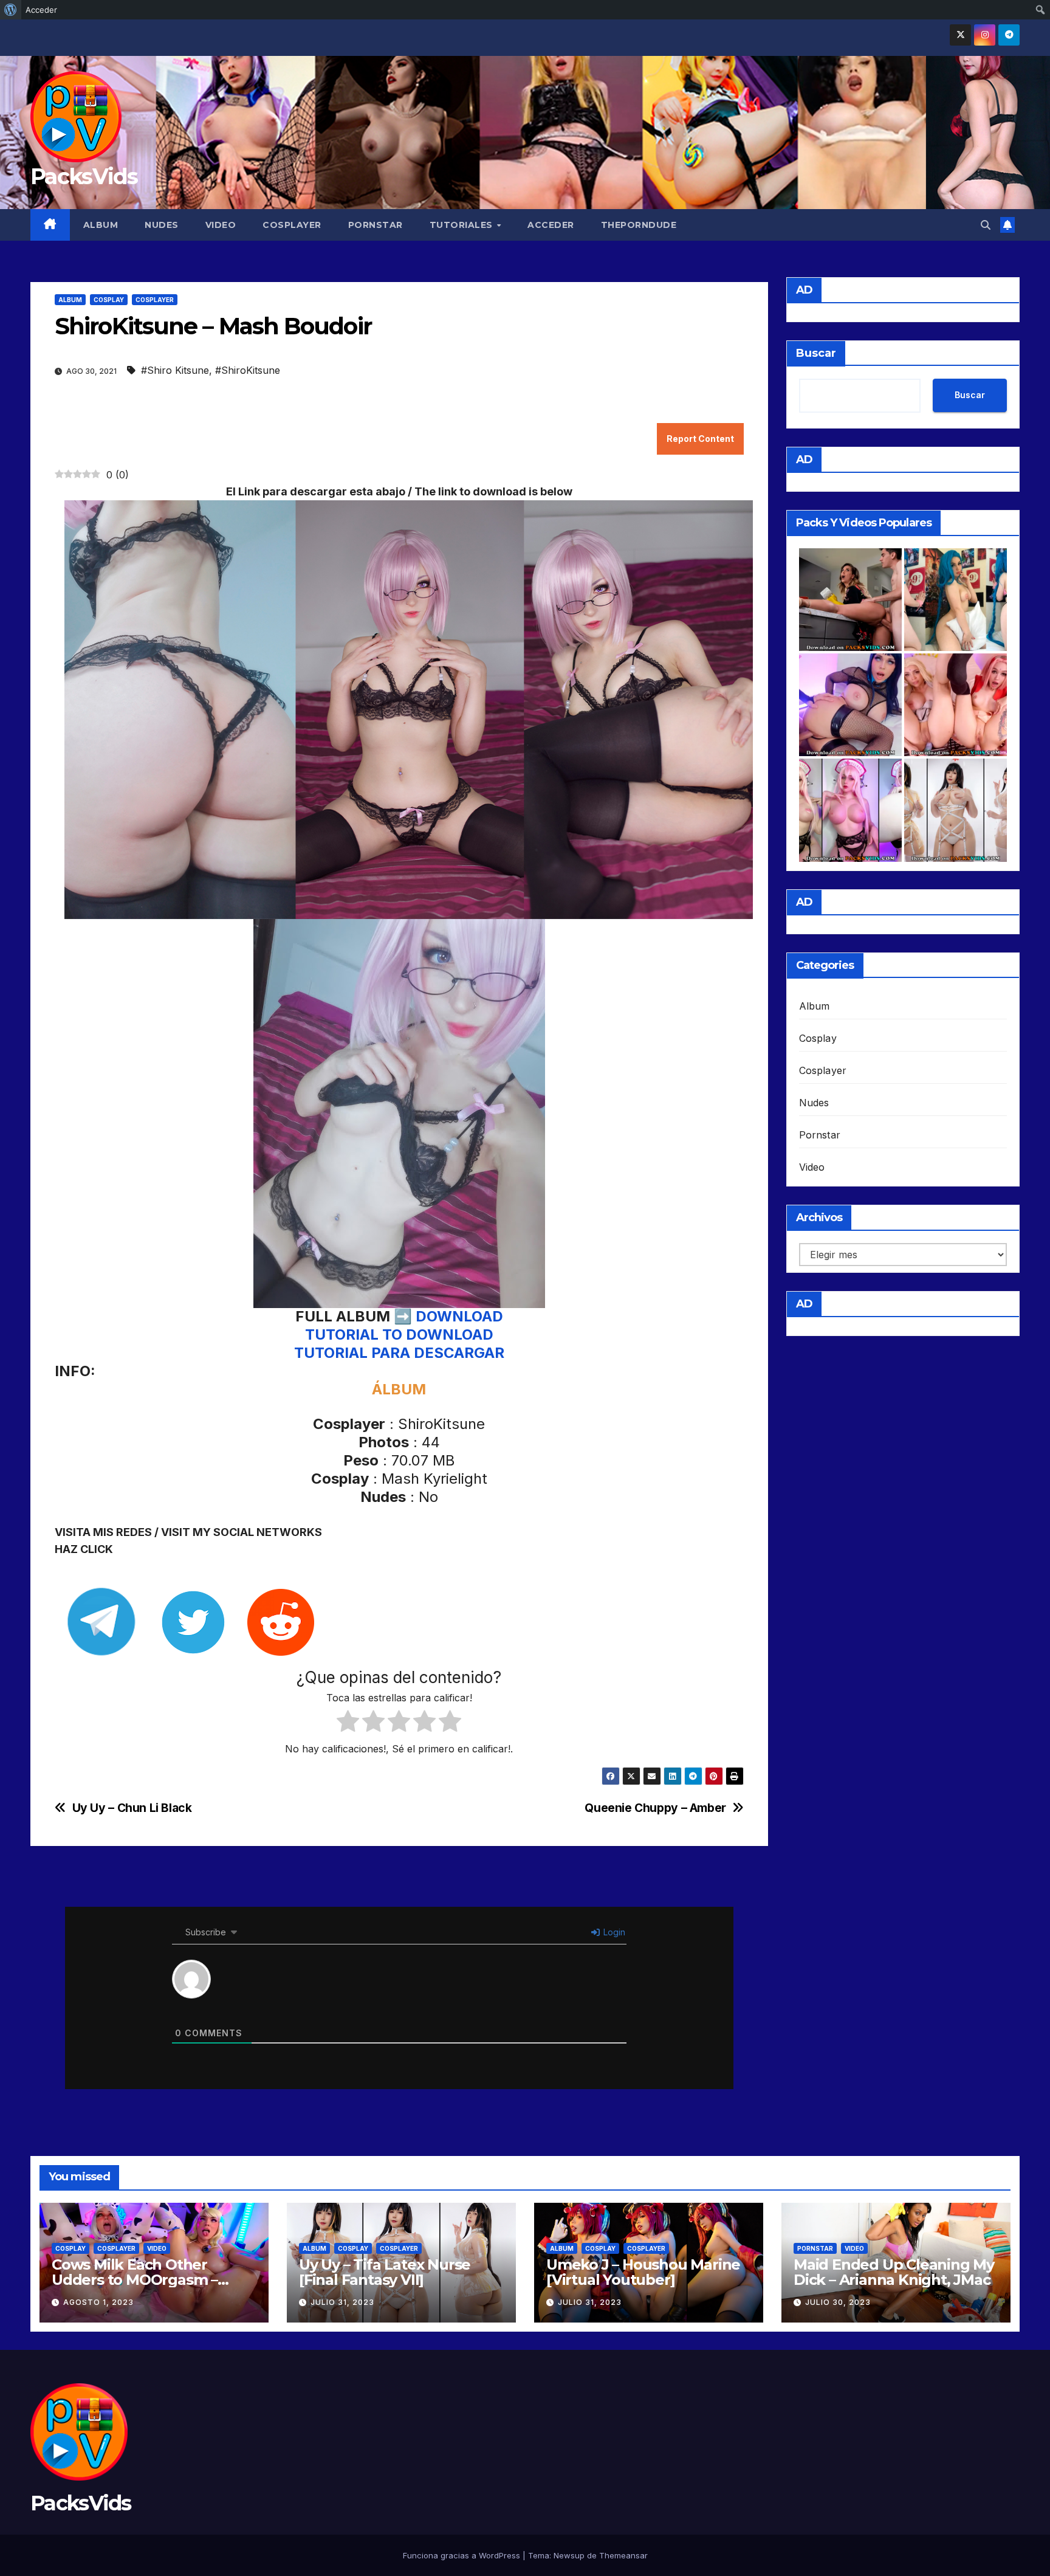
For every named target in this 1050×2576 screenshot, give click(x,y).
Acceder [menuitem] (41, 10)
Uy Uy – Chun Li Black (132, 1808)
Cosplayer (292, 225)
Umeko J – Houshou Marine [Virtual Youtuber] (643, 2272)
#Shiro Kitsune (175, 370)
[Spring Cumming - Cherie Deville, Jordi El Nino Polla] (850, 600)
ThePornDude (639, 225)
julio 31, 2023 (342, 2302)
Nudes (162, 225)
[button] (986, 225)
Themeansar (623, 2555)
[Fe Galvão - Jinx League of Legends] (956, 600)
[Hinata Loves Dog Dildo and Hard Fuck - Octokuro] (850, 705)
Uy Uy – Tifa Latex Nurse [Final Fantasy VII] (385, 2272)
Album (101, 225)
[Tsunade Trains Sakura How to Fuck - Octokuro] (956, 705)
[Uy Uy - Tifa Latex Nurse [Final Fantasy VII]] (956, 810)
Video (221, 225)
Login (613, 1932)
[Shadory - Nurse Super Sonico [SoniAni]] (850, 810)
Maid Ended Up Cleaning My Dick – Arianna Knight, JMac (894, 2272)
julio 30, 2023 (838, 2302)
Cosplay (109, 300)
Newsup (569, 2555)
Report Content (700, 439)
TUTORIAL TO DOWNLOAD (399, 1334)
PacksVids (84, 176)
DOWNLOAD (459, 1316)
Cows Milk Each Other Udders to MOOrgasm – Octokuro (135, 2280)
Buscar (816, 353)
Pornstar (376, 225)
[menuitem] (11, 10)
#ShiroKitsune (248, 370)
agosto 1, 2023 (98, 2302)
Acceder (551, 225)
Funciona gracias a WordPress (463, 2555)
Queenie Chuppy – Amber (655, 1808)
